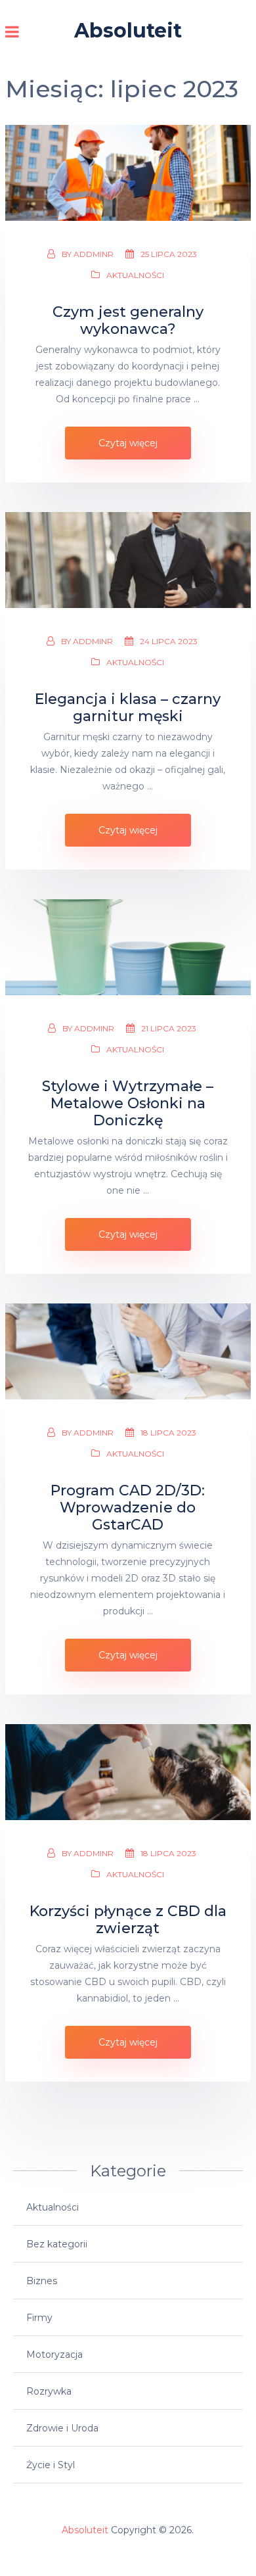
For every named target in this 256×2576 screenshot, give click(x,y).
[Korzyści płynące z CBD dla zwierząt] (128, 1772)
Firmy (39, 2318)
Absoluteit (128, 31)
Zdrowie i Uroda (62, 2428)
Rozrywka (49, 2391)
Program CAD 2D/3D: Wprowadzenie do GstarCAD (128, 1508)
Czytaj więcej (128, 443)
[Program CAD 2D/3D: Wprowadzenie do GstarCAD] (128, 1351)
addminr (94, 254)
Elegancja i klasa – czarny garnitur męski (128, 708)
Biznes (42, 2281)
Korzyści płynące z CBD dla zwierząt (128, 1920)
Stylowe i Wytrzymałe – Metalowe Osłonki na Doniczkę (128, 1104)
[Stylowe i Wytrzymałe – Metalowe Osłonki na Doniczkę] (128, 947)
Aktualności (135, 275)
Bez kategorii (57, 2244)
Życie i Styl (51, 2465)
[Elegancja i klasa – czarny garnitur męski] (128, 560)
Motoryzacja (54, 2354)
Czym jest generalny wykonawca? (128, 321)
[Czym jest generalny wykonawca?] (128, 173)
